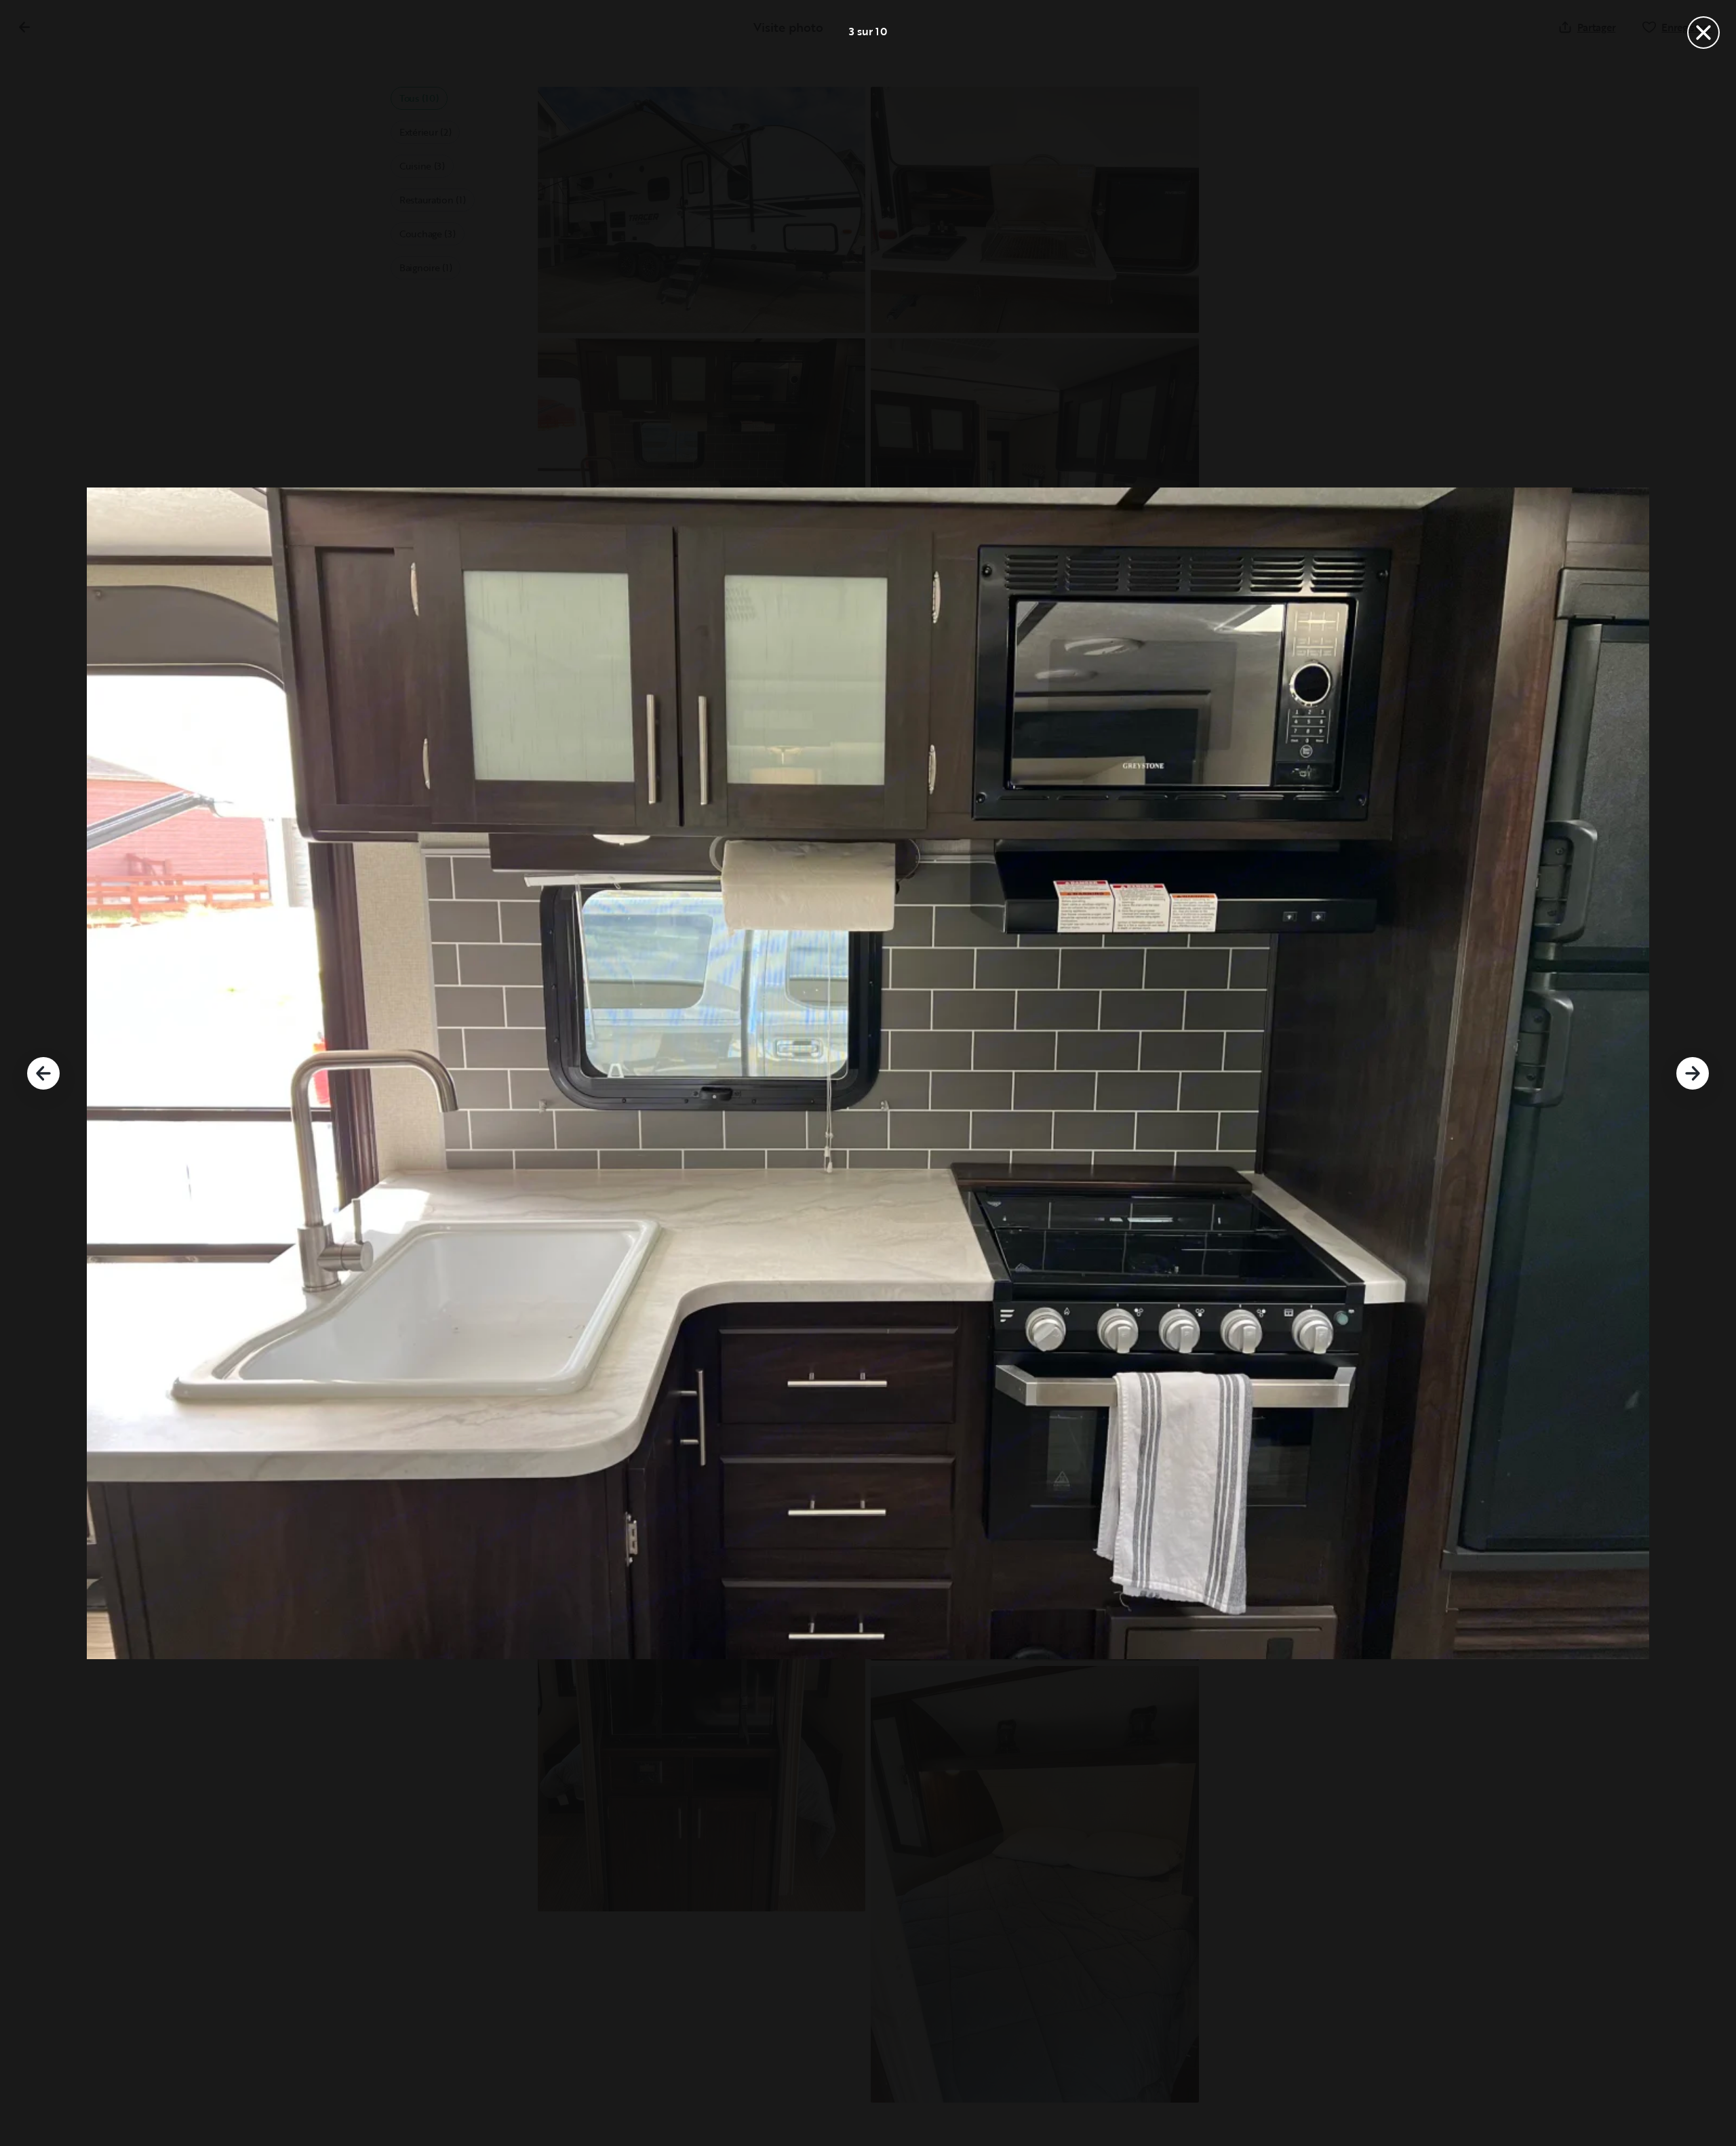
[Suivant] (1693, 1073)
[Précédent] (43, 1073)
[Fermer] (1703, 33)
